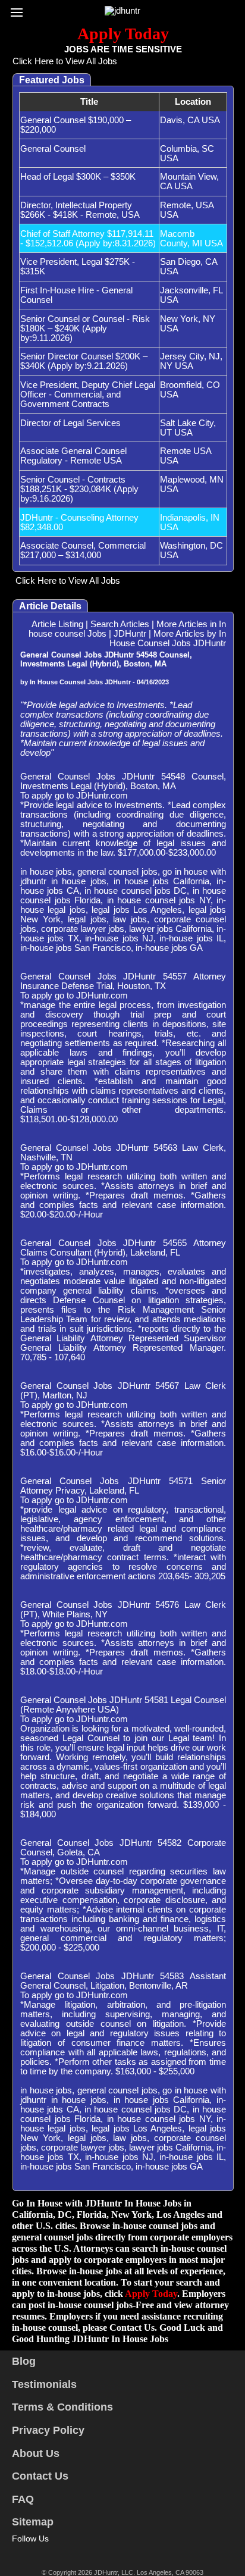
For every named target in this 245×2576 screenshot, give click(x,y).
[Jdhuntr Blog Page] (70, 2552)
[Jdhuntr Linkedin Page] (52, 2552)
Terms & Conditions (62, 2407)
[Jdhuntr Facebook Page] (18, 2552)
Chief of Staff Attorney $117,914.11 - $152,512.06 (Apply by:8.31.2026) (88, 239)
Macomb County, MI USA (191, 239)
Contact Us (40, 2476)
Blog (24, 2361)
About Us (36, 2453)
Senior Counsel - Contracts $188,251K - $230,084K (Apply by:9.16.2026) (79, 489)
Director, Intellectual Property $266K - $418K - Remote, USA (80, 210)
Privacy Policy (48, 2430)
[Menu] (20, 9)
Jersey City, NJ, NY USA (191, 361)
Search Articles (120, 624)
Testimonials (44, 2384)
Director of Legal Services (70, 423)
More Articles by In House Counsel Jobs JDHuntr (168, 638)
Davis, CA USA (190, 120)
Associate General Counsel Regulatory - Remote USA (73, 456)
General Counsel (53, 149)
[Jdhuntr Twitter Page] (35, 2552)
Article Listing (57, 624)
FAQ (23, 2499)
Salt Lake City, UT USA (188, 428)
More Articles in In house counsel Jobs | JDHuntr (127, 629)
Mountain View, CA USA (189, 181)
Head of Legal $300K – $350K (78, 177)
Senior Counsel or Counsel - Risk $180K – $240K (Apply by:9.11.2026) (85, 328)
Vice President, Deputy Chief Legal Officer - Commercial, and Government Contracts (88, 395)
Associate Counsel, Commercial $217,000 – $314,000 (83, 550)
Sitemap (33, 2522)
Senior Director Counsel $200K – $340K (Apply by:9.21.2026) (84, 361)
